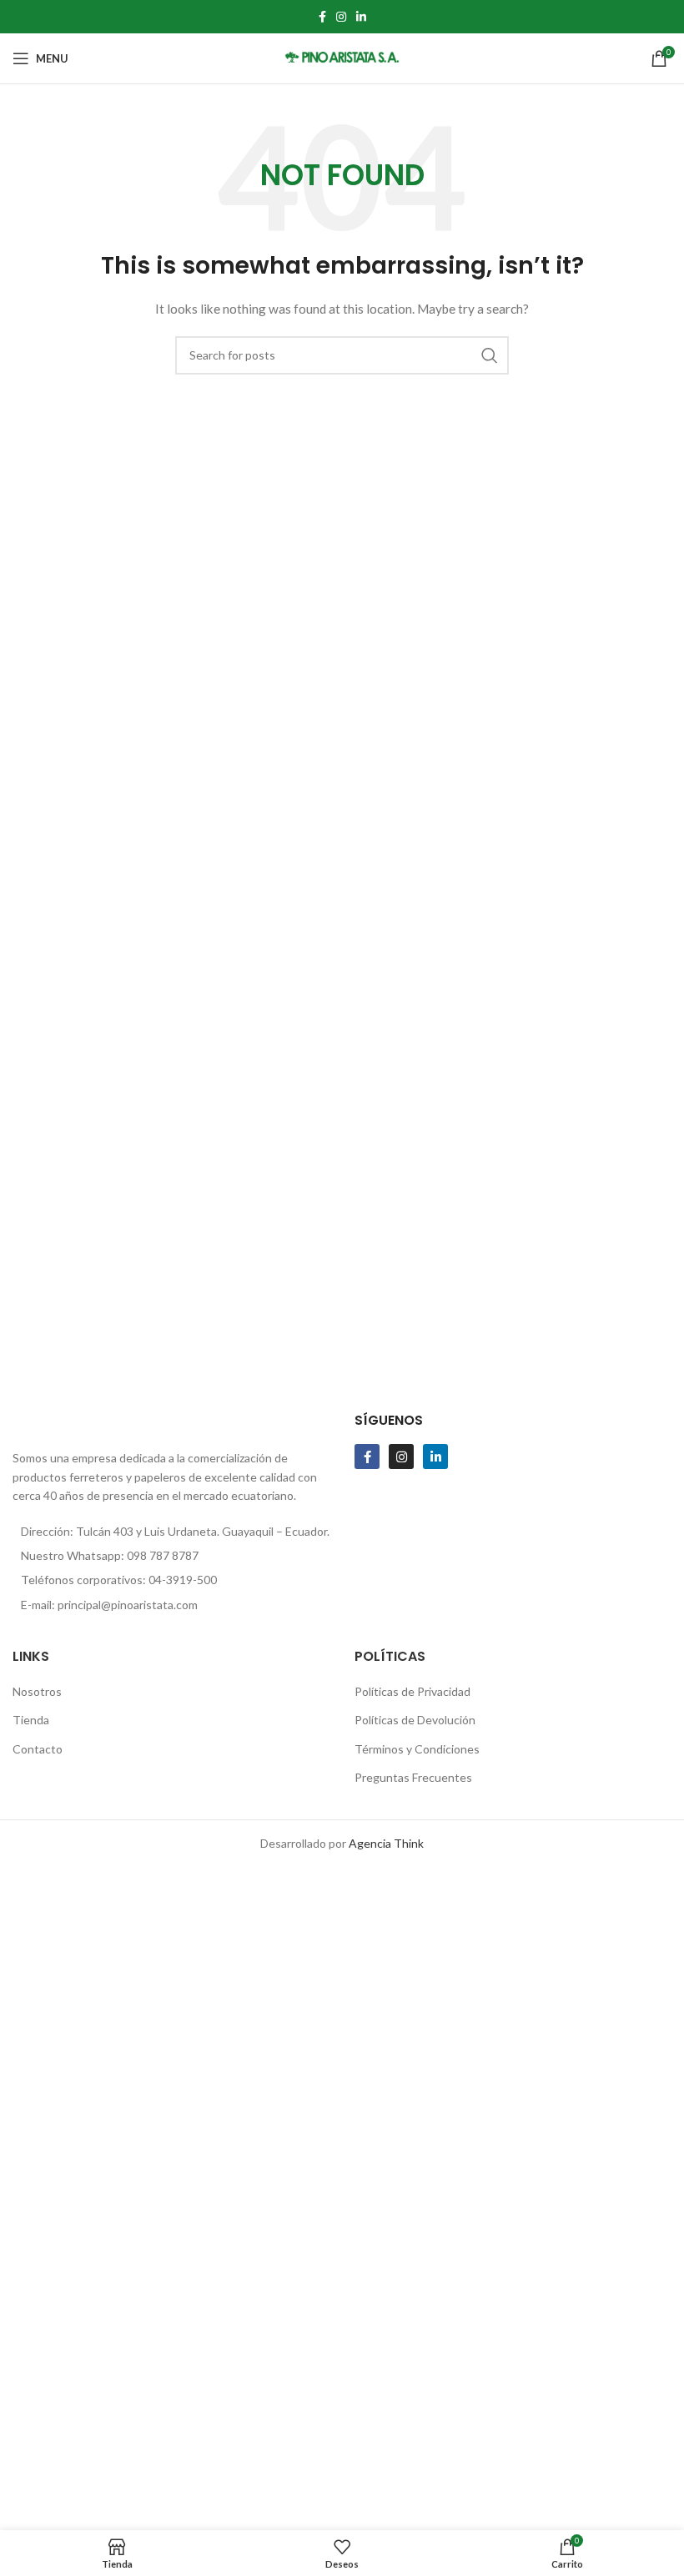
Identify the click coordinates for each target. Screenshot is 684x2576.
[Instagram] (401, 1457)
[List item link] (171, 1556)
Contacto (38, 1749)
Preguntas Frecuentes (413, 1777)
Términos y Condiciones (417, 1749)
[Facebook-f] (367, 1457)
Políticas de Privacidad (412, 1691)
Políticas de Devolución (415, 1720)
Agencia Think (386, 1843)
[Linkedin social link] (361, 17)
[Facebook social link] (322, 17)
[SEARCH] (490, 355)
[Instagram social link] (341, 17)
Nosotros (37, 1691)
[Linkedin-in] (435, 1457)
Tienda (31, 1720)
